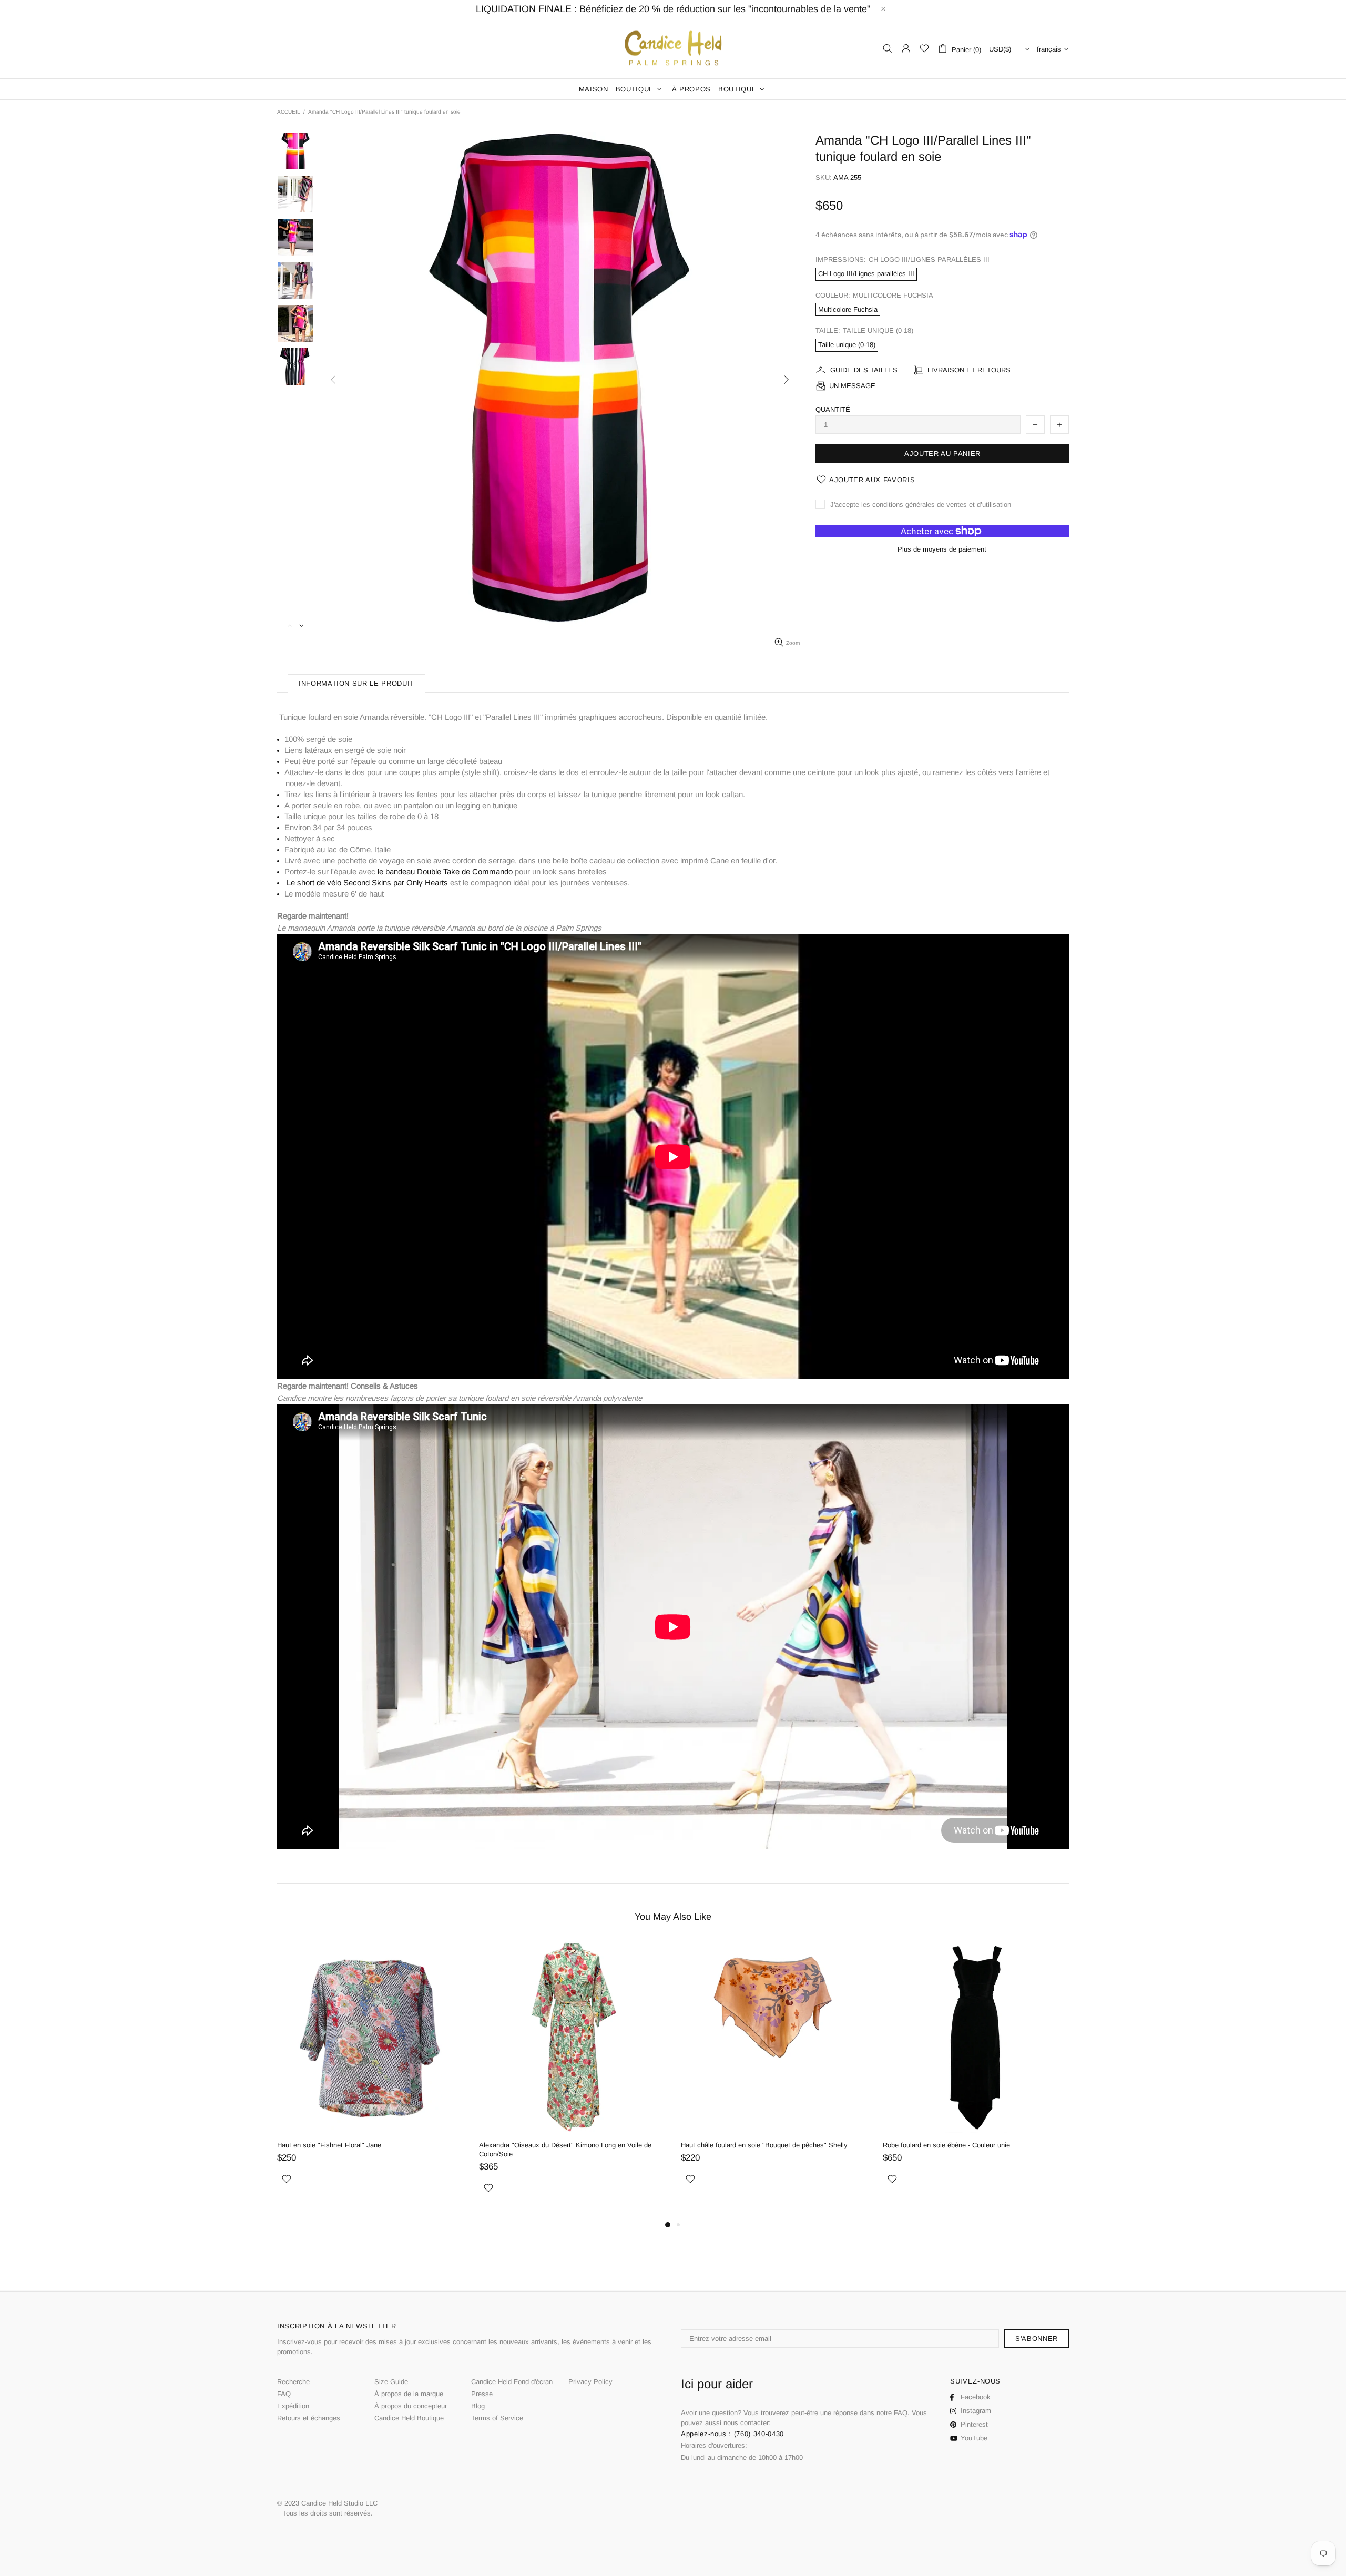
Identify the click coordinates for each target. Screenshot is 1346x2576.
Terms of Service (497, 2418)
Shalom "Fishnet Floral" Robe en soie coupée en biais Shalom (965, 2150)
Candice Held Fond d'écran (512, 2382)
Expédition (293, 2406)
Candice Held (673, 49)
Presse (482, 2394)
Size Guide (391, 2382)
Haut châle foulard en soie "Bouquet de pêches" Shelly (360, 2145)
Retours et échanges (309, 2418)
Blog (478, 2406)
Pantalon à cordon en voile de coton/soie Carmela (757, 2145)
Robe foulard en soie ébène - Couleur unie (543, 2145)
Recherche (293, 2382)
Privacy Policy (590, 2382)
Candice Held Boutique (409, 2418)
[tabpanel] (774, 2075)
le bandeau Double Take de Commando (445, 872)
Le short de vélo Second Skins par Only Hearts (367, 883)
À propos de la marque (409, 2394)
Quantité (833, 409)
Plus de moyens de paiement (942, 549)
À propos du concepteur (411, 2406)
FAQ (284, 2394)
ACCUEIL (289, 112)
